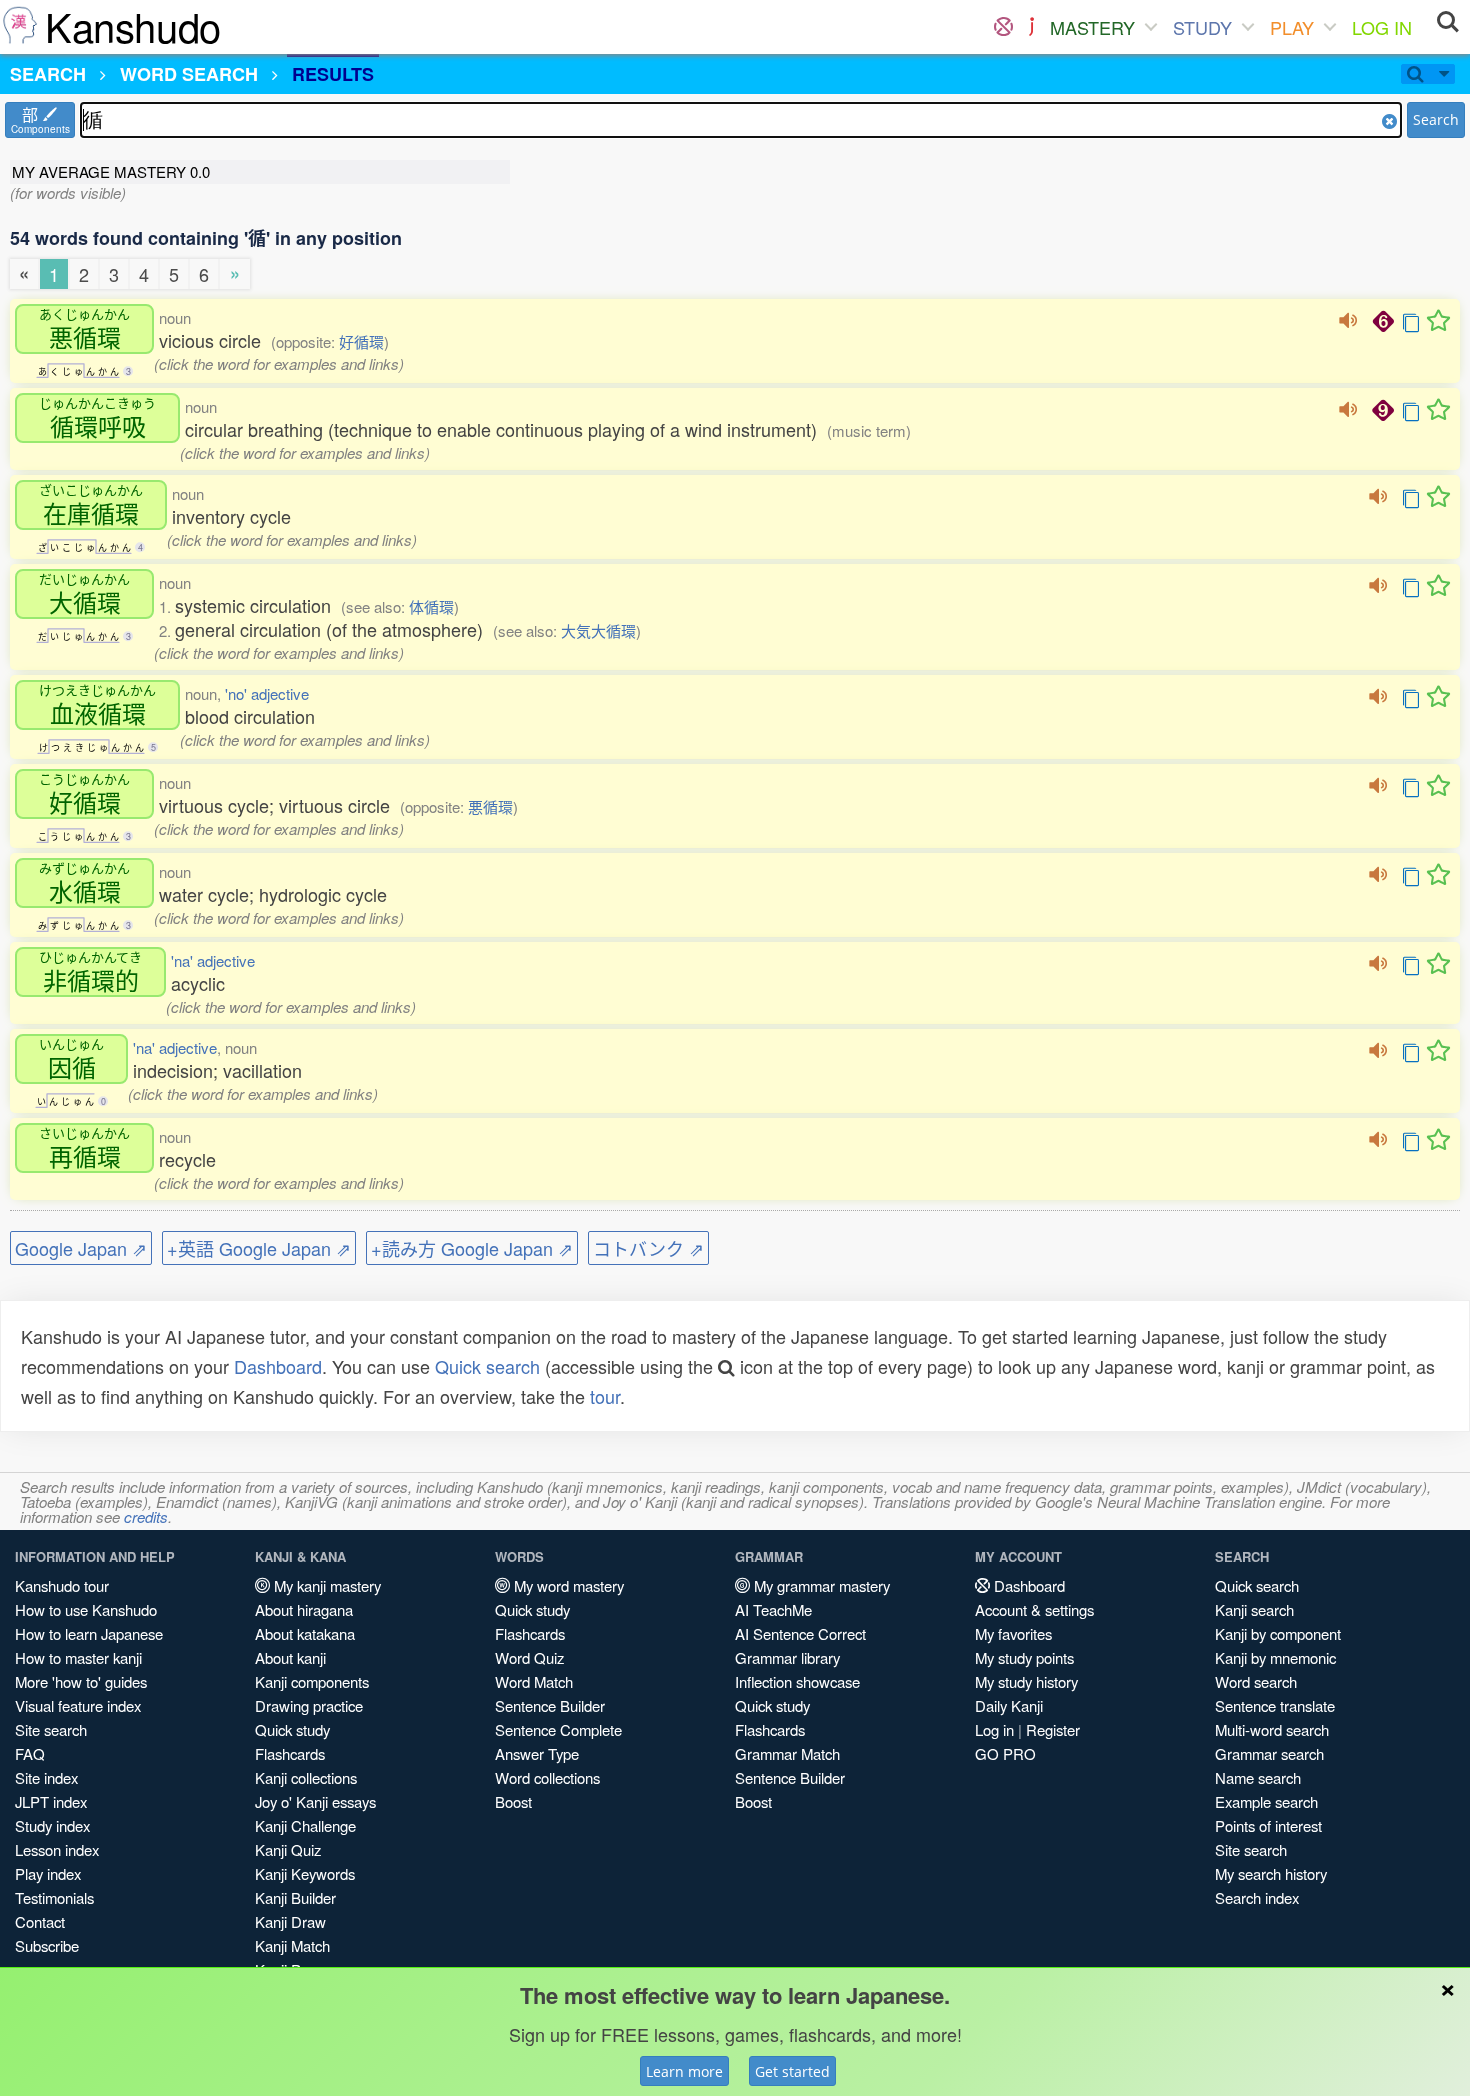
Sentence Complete (558, 1729)
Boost (513, 1801)
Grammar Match (787, 1753)
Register (1053, 1729)
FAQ (30, 1753)
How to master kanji (78, 1657)
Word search (1256, 1681)
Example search (1266, 1801)
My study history (1026, 1681)
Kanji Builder (295, 1897)
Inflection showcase (797, 1681)
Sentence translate (1275, 1705)
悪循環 (490, 806)
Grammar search (1269, 1753)
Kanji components (312, 1681)
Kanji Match (292, 1945)
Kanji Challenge (305, 1825)
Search (1436, 119)
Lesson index (57, 1849)
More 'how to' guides (81, 1681)
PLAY (1292, 27)
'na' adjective (213, 960)
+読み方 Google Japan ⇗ (472, 1248)
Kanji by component (1278, 1633)
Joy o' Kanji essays (315, 1801)
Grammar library (787, 1657)
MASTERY (1092, 27)
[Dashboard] (1003, 27)
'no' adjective (267, 693)
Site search (51, 1729)
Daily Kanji (1009, 1705)
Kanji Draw (290, 1921)
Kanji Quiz (288, 1849)
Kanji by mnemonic (1275, 1657)
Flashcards (290, 1753)
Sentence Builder (550, 1705)
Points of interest (1268, 1825)
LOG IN (1382, 27)
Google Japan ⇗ (81, 1248)
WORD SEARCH (189, 74)
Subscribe (47, 1945)
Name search (1258, 1777)
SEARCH (48, 74)
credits (146, 1516)
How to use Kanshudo (86, 1609)
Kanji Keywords (305, 1873)
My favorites (1013, 1633)
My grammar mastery (820, 1585)
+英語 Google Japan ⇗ (259, 1248)
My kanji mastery (325, 1585)
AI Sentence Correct (800, 1633)
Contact (40, 1921)
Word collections (547, 1777)
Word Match (534, 1681)
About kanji (290, 1657)
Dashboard (278, 1366)
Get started (792, 2071)
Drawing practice (309, 1705)
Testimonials (54, 1897)
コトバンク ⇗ (648, 1248)
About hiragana (304, 1609)
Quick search (487, 1366)
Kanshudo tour (62, 1585)
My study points (1024, 1657)
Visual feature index (78, 1705)
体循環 (431, 606)
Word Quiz (529, 1657)
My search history (1271, 1873)
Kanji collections (306, 1777)
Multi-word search (1272, 1729)
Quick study (292, 1729)
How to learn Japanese (89, 1633)
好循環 (361, 341)
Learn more (684, 2071)
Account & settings (1034, 1609)
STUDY (1202, 27)
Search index (1257, 1897)
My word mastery (567, 1585)
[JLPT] (1031, 27)
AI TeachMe (773, 1609)
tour (605, 1396)
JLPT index (51, 1801)
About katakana (305, 1633)
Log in (994, 1729)
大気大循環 (598, 630)
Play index (48, 1873)
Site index (46, 1777)
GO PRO (1005, 1753)
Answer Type (537, 1753)
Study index (52, 1825)
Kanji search (1254, 1609)
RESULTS (333, 74)
